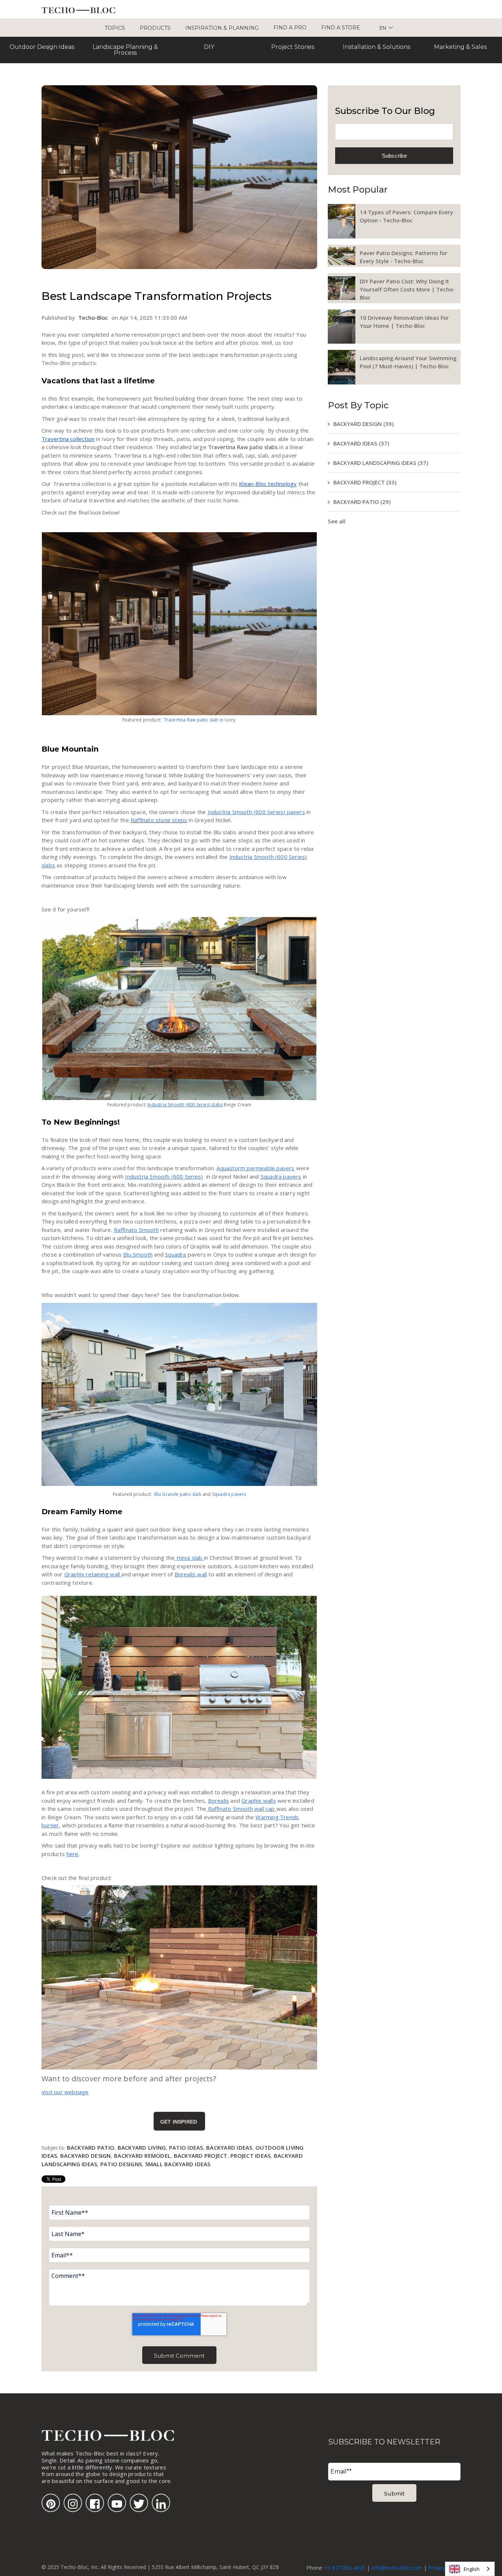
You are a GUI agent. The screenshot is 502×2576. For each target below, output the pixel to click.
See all (337, 521)
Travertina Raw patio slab (191, 720)
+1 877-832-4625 (345, 2568)
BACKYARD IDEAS (229, 2147)
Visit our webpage (65, 2092)
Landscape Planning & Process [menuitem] (125, 50)
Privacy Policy (444, 2568)
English (472, 2569)
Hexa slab (189, 1558)
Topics (115, 28)
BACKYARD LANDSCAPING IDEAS (381, 463)
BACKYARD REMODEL (142, 2156)
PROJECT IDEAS (250, 2156)
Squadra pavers (281, 1176)
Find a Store (341, 28)
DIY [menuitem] (209, 47)
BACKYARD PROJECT (201, 2156)
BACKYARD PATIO (91, 2147)
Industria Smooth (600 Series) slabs (185, 1105)
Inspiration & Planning (222, 28)
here (73, 1854)
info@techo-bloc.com (397, 2568)
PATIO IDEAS (186, 2147)
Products (155, 28)
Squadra (175, 1254)
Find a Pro (290, 28)
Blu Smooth (138, 1254)
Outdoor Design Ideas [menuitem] (42, 47)
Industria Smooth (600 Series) (164, 1176)
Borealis (219, 1801)
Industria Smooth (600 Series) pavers (256, 812)
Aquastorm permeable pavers (255, 1168)
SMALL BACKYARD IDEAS (178, 2164)
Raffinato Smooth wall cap (241, 1809)
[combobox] (470, 2569)
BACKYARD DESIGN (86, 2156)
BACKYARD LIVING (142, 2147)
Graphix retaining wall (93, 1574)
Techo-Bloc (93, 318)
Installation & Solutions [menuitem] (376, 47)
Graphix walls (259, 1801)
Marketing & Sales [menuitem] (460, 47)
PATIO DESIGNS (121, 2164)
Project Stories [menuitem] (293, 47)
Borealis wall (191, 1574)
